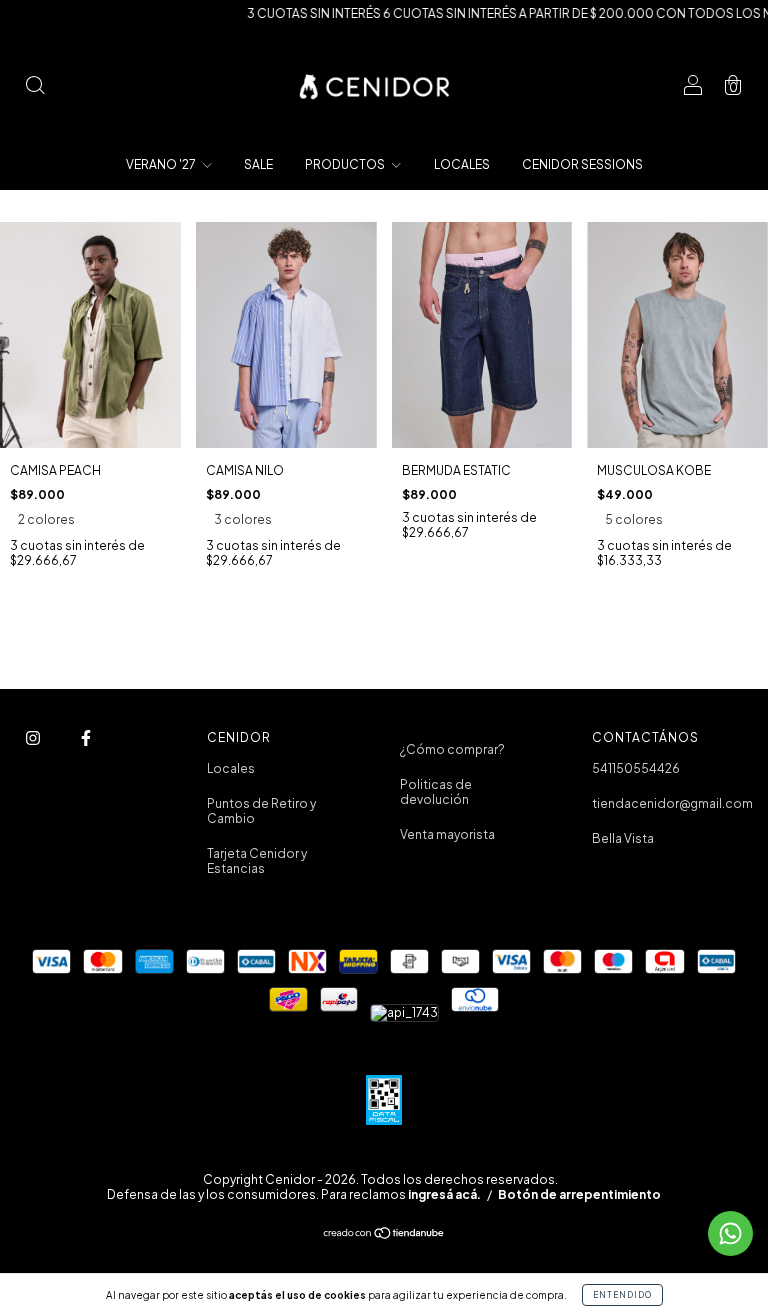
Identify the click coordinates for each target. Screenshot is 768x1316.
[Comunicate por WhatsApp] (730, 1233)
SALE (258, 164)
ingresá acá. (444, 1194)
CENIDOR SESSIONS (582, 164)
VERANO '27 (162, 164)
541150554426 (636, 768)
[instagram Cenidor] (34, 737)
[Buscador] (35, 87)
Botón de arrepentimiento (579, 1194)
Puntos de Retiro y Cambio (261, 811)
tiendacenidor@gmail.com (672, 803)
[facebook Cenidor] (86, 737)
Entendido (622, 1295)
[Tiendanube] (384, 1235)
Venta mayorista (447, 834)
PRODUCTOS (346, 164)
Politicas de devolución (436, 792)
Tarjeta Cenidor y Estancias (257, 861)
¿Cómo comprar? (452, 749)
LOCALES (462, 164)
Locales (231, 768)
